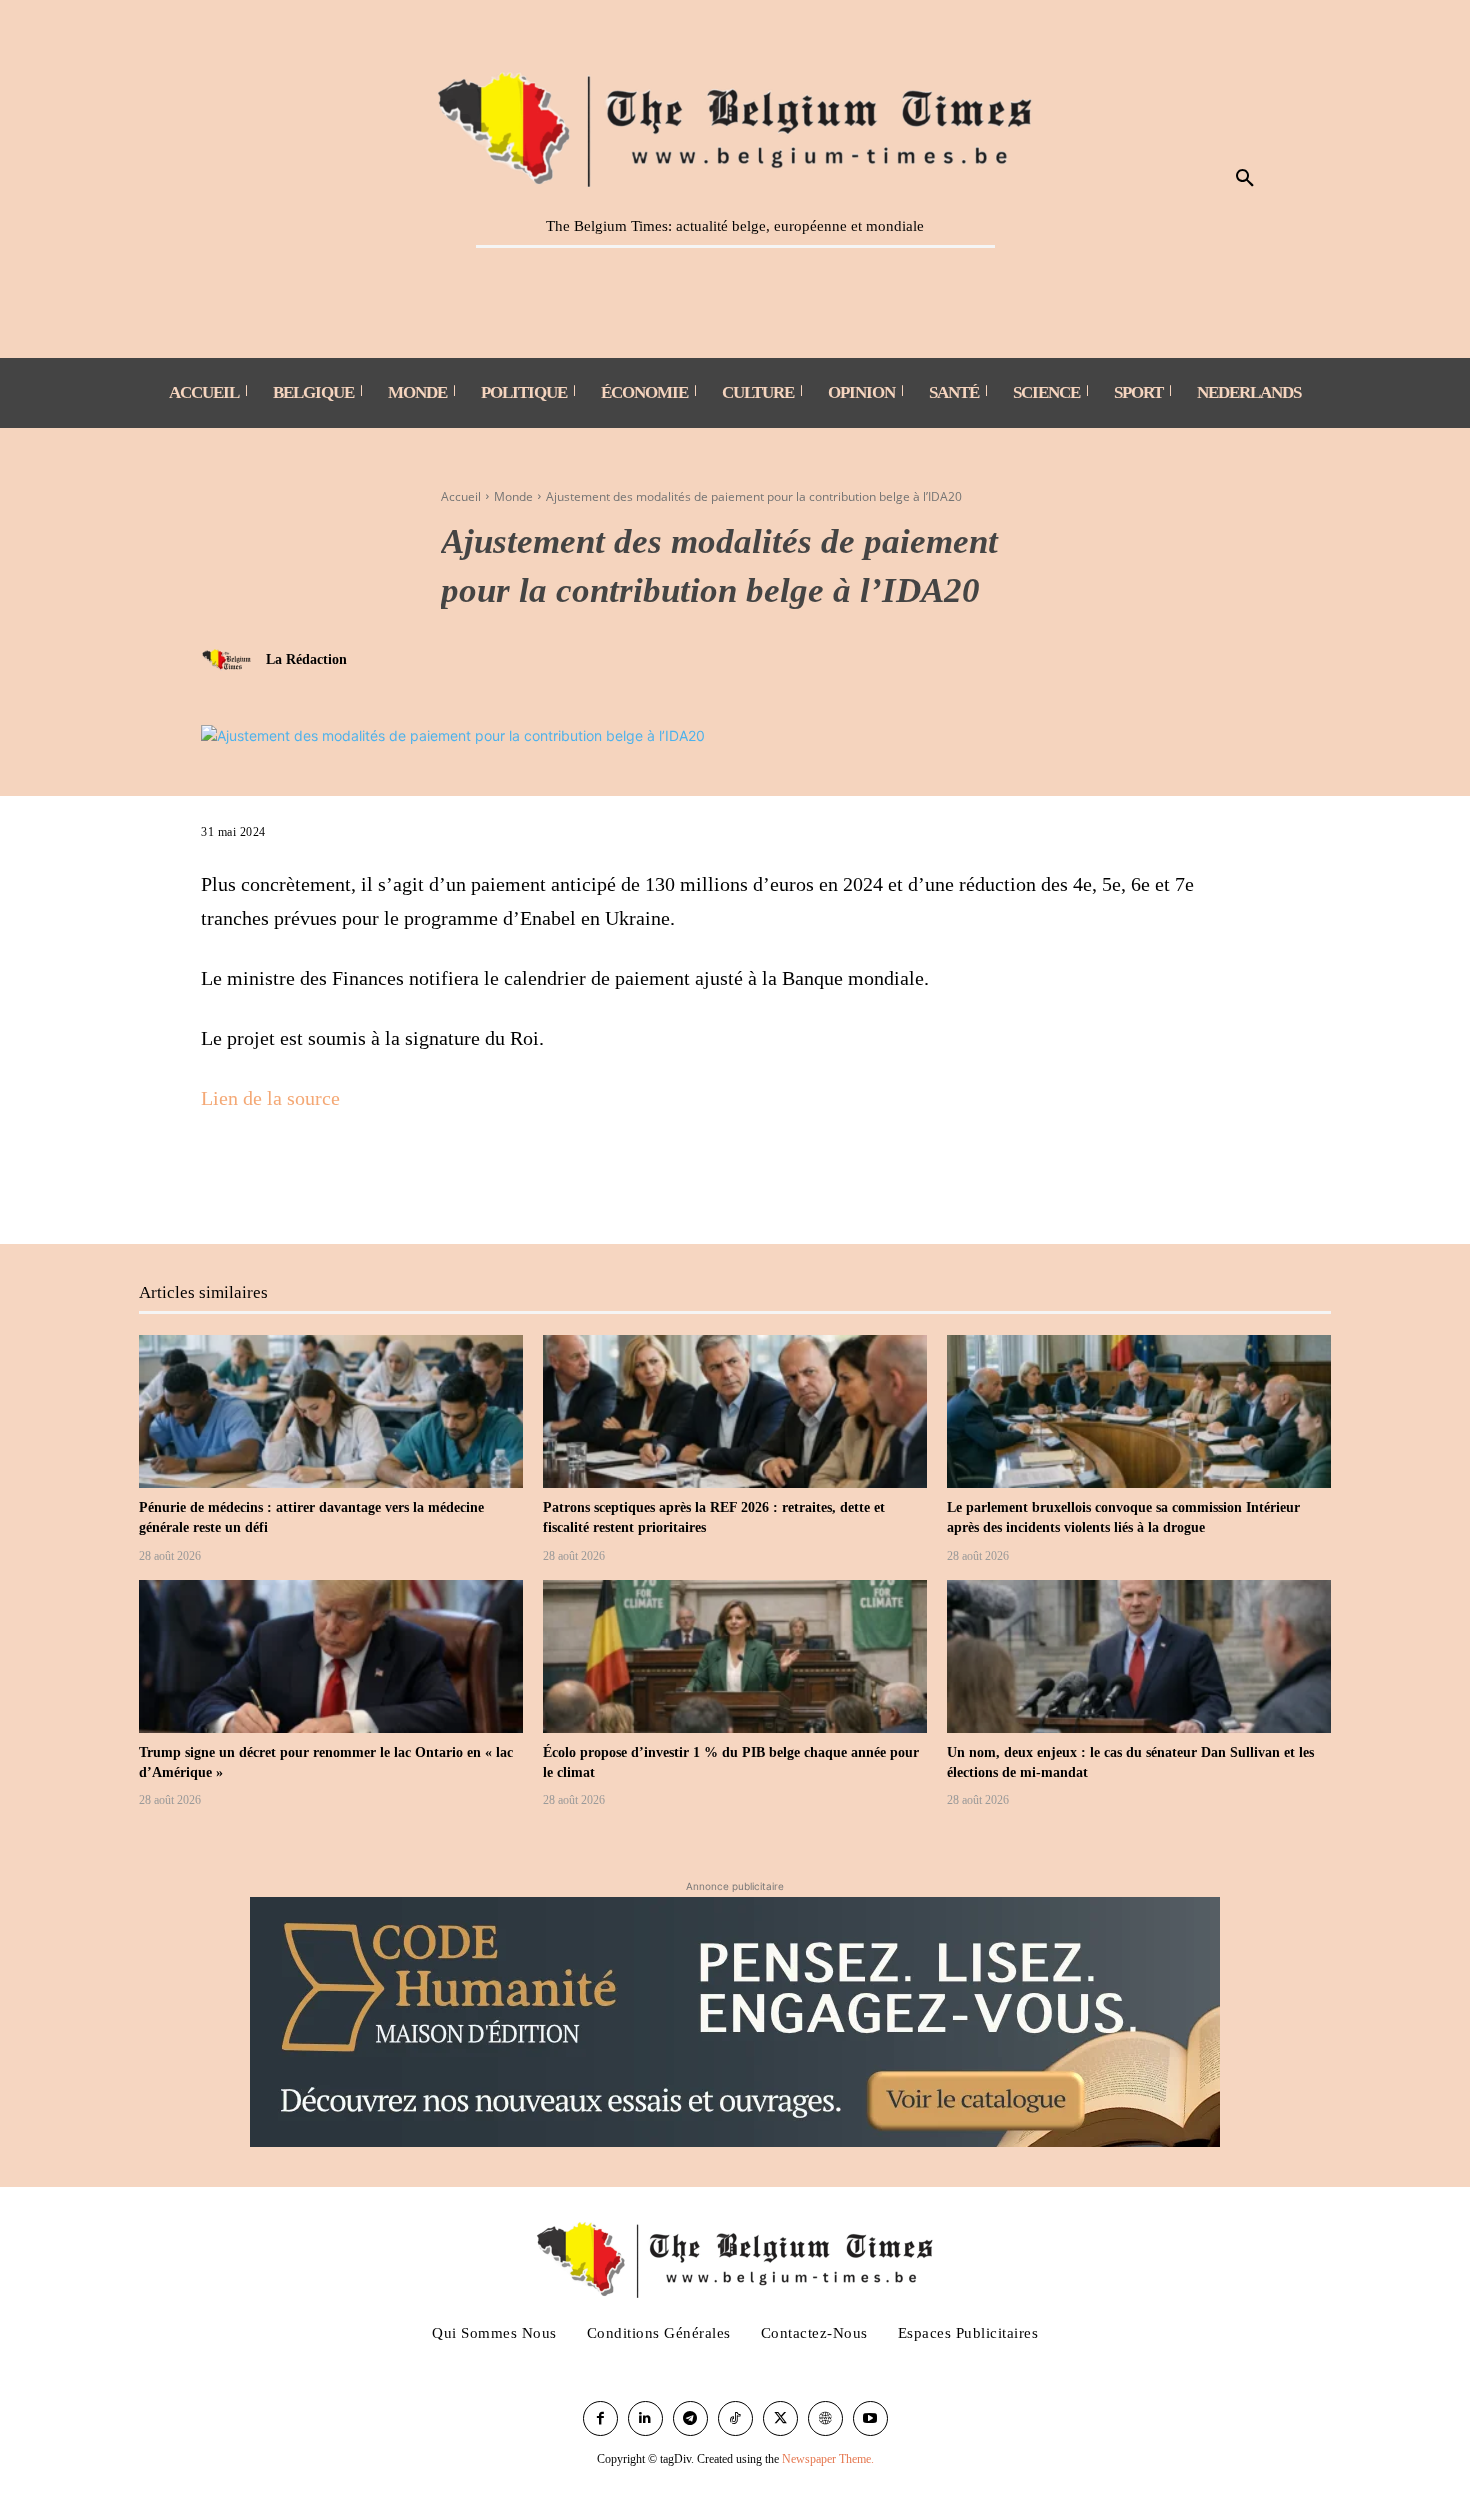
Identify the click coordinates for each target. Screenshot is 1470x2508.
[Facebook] (221, 1177)
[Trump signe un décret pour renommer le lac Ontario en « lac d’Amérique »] (331, 1657)
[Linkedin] (645, 2418)
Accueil (461, 496)
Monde (513, 496)
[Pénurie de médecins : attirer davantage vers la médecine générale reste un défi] (331, 1412)
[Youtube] (870, 2418)
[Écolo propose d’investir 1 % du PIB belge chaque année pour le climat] (735, 1657)
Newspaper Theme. (828, 2459)
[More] (314, 1177)
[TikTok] (735, 2418)
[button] (1245, 179)
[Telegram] (690, 2418)
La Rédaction (306, 659)
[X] (267, 1177)
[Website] (825, 2418)
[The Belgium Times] (735, 126)
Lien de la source (270, 1098)
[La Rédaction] (231, 660)
